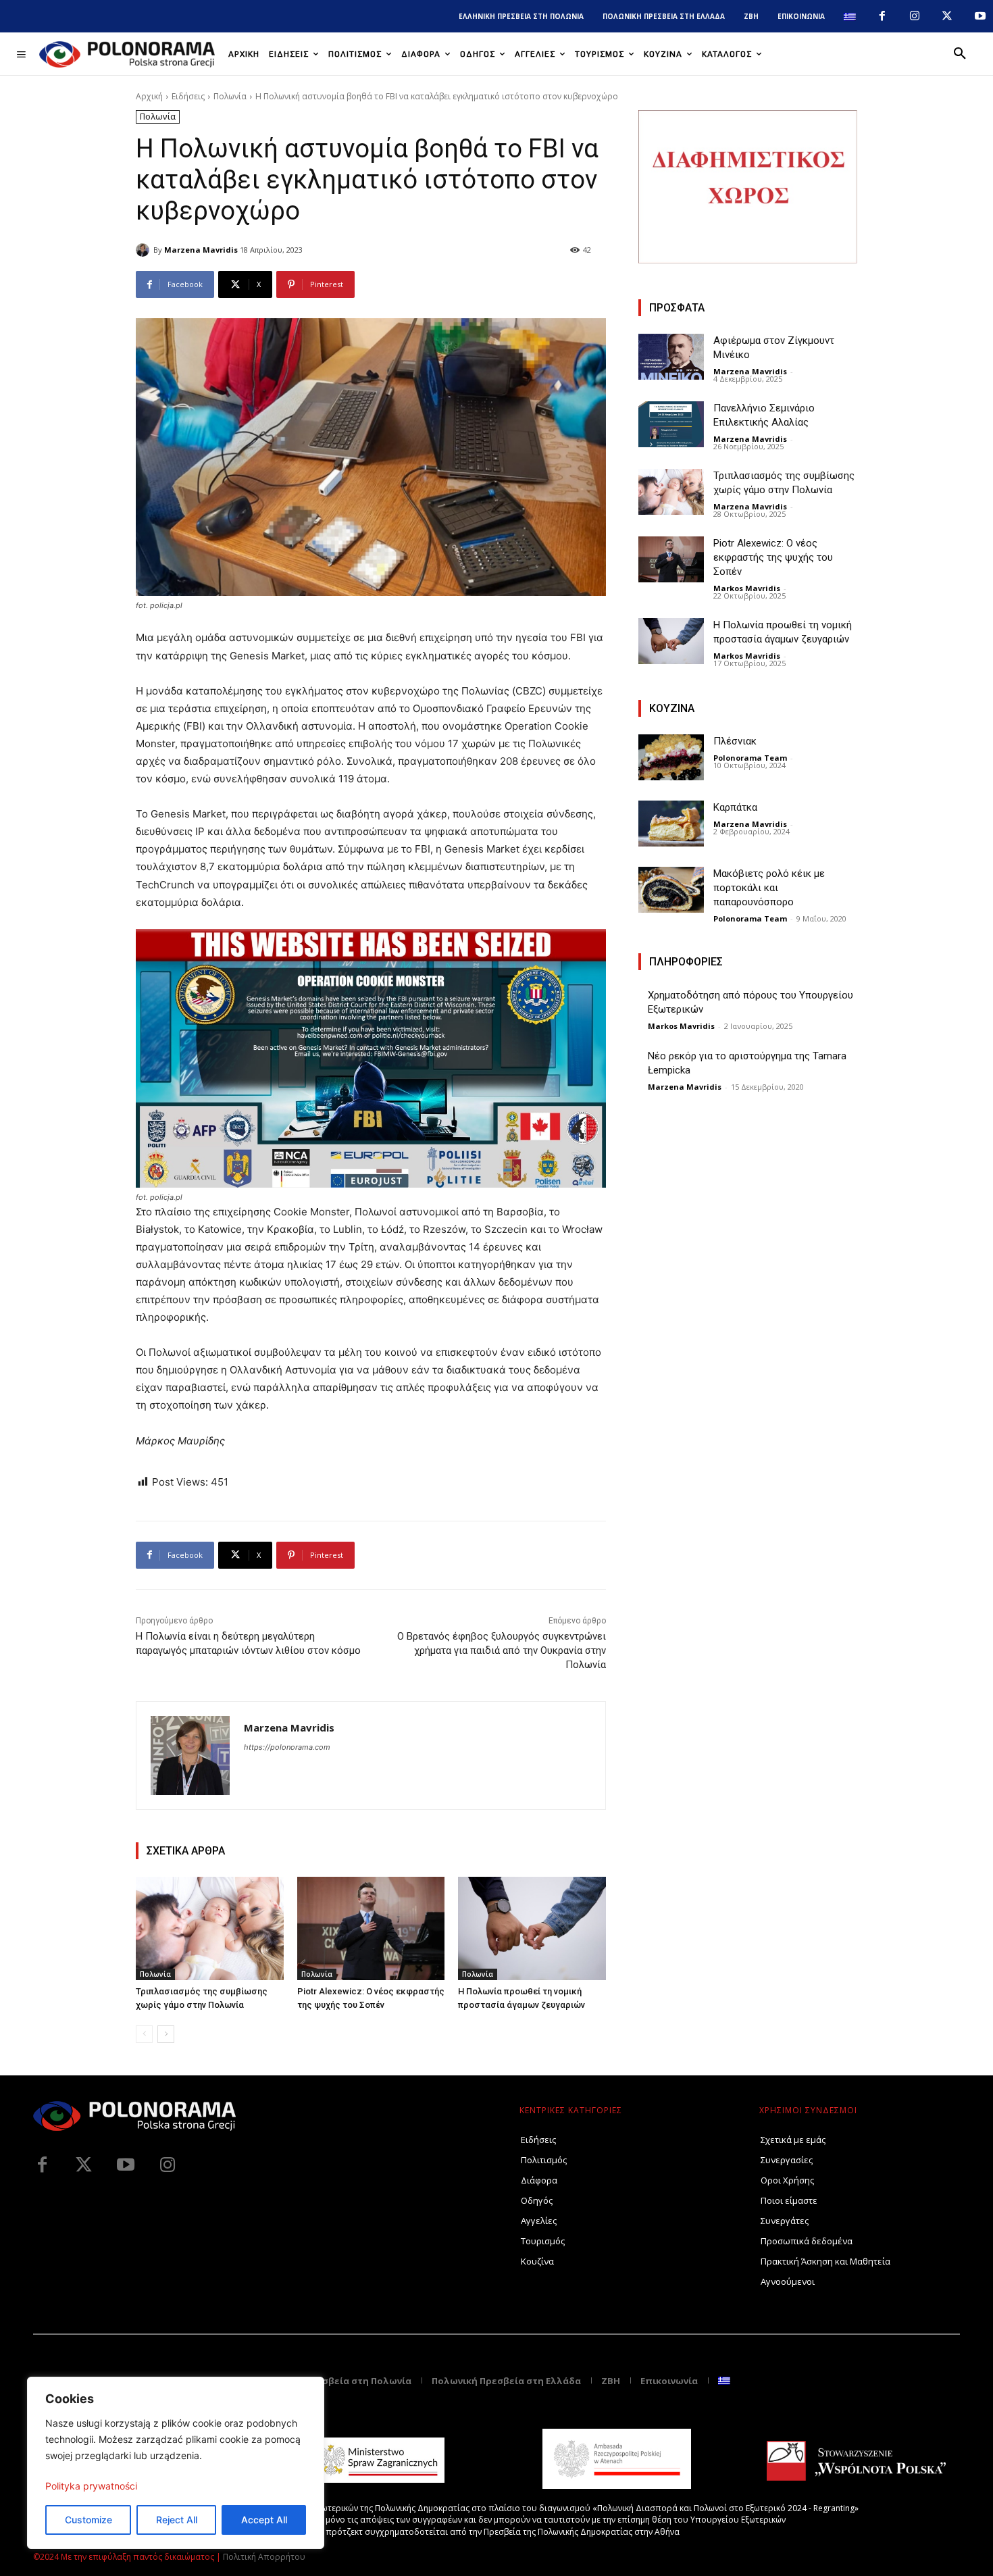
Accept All (264, 2520)
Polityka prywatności (91, 2486)
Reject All (177, 2520)
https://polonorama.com (287, 1747)
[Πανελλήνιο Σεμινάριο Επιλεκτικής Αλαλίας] (671, 424)
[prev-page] (144, 2034)
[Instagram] (915, 16)
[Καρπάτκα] (671, 824)
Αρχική (149, 96)
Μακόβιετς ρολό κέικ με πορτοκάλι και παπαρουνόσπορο (769, 888)
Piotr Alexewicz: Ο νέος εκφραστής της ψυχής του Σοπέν (773, 557)
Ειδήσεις (188, 96)
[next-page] (166, 2034)
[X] (947, 16)
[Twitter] (84, 2165)
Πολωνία (230, 96)
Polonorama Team (750, 758)
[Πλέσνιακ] (671, 757)
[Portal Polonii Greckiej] (127, 54)
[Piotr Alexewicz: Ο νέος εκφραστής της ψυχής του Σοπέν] (371, 1928)
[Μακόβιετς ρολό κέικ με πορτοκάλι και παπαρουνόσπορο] (671, 890)
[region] (176, 2463)
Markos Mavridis (747, 588)
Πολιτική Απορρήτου (264, 2557)
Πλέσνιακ (735, 741)
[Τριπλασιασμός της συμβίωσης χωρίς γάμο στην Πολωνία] (210, 1928)
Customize (88, 2520)
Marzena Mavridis (201, 250)
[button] (960, 54)
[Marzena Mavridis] (145, 250)
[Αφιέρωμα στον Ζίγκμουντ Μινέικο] (671, 357)
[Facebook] (882, 16)
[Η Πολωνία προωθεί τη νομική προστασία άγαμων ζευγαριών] (532, 1928)
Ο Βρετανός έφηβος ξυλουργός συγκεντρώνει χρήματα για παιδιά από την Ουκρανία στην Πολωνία (502, 1650)
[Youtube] (980, 16)
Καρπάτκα (735, 807)
